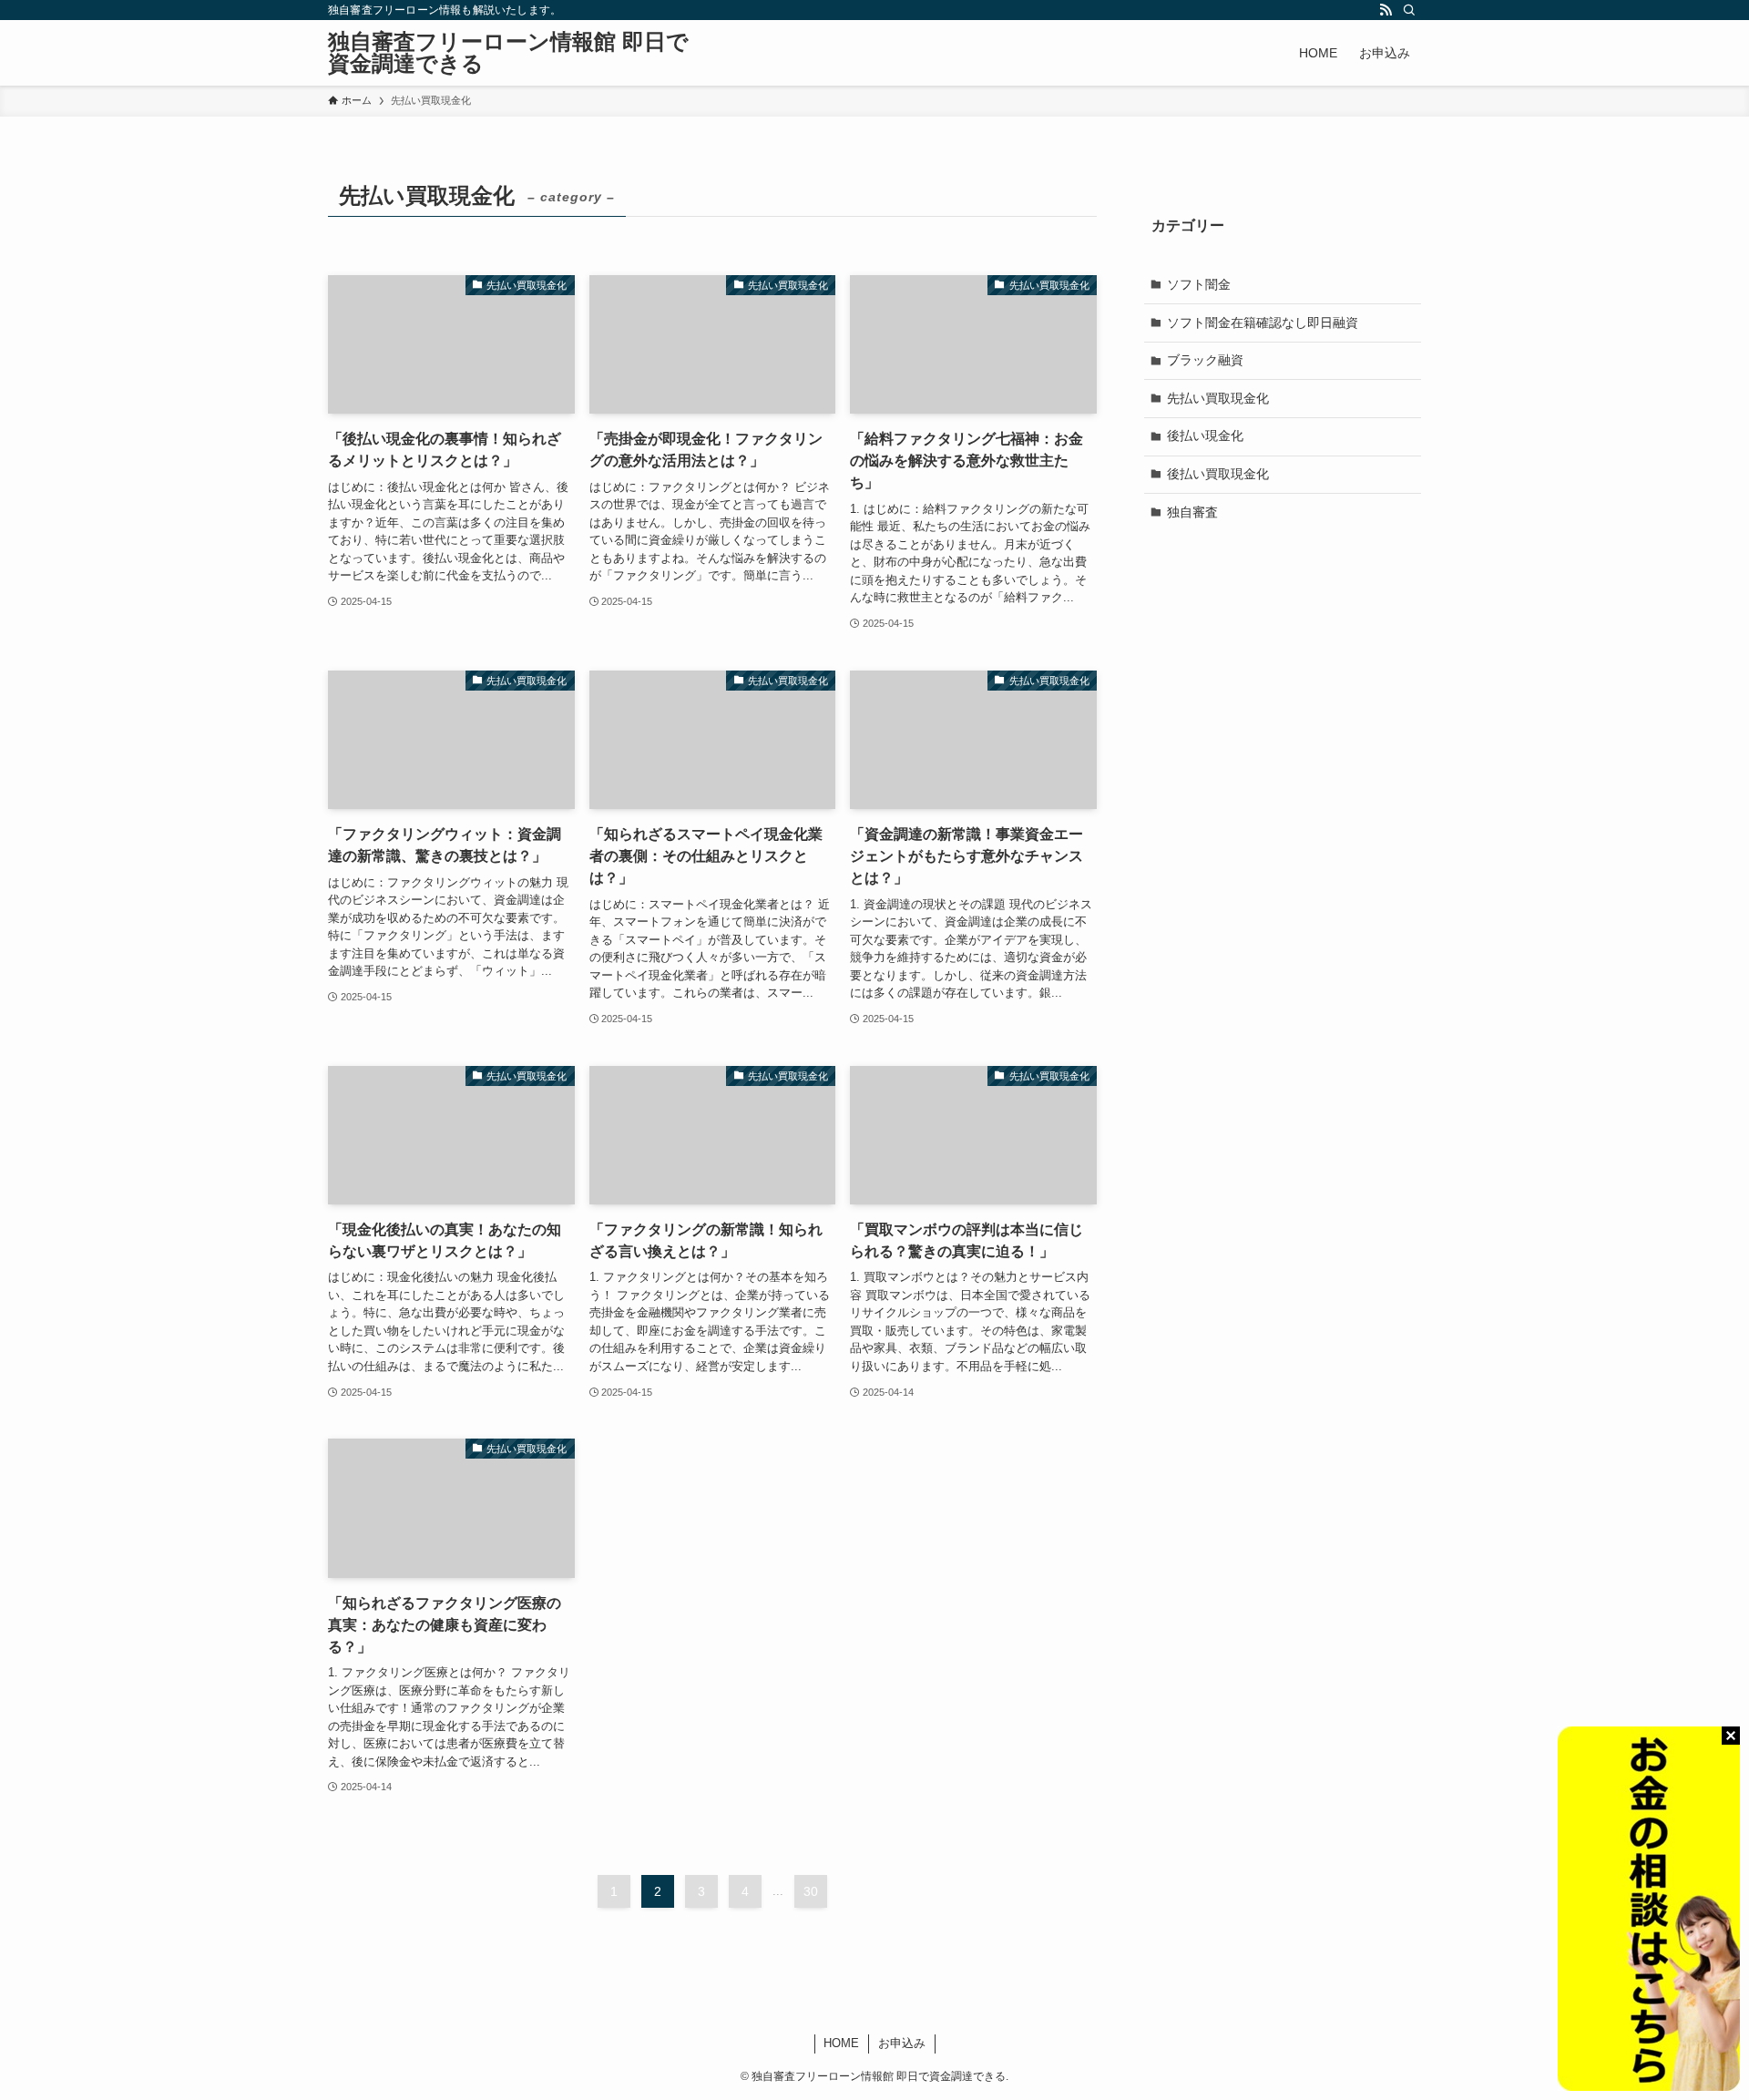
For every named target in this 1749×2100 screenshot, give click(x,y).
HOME (841, 2043)
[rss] (1386, 10)
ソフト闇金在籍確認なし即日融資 (1263, 322)
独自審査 (1192, 511)
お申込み (902, 2043)
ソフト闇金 (1199, 284)
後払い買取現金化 (1218, 474)
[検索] (1409, 10)
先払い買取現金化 (1218, 397)
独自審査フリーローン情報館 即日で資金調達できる (508, 53)
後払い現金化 (1205, 435)
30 (811, 1891)
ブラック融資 (1205, 360)
